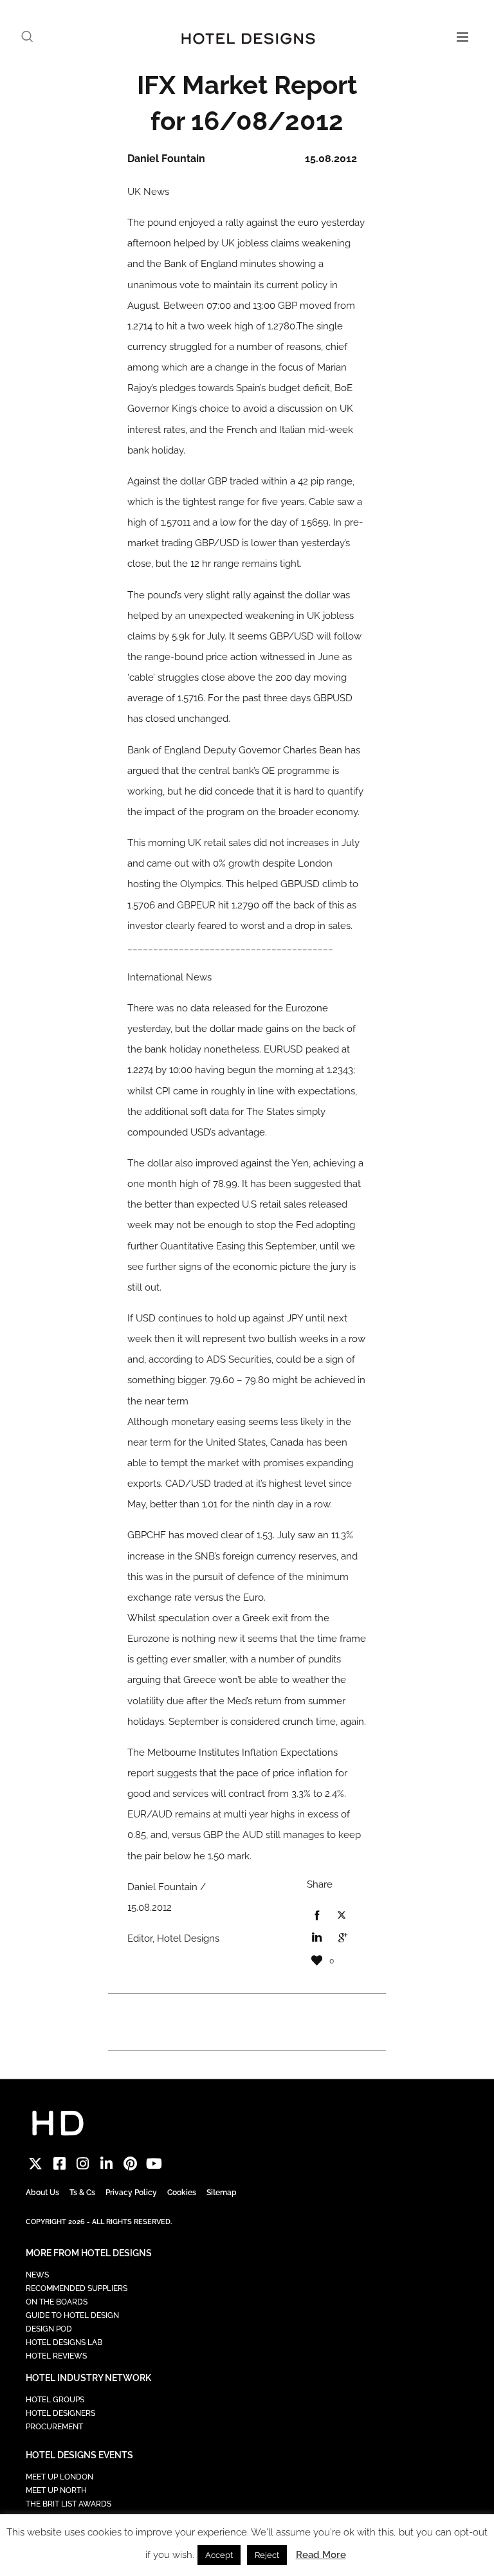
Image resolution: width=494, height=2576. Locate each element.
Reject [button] (267, 2555)
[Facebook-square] (59, 2164)
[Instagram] (83, 2164)
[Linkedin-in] (106, 2164)
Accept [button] (219, 2555)
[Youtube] (154, 2164)
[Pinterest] (130, 2164)
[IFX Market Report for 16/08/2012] (316, 1916)
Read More (321, 2555)
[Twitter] (36, 2164)
